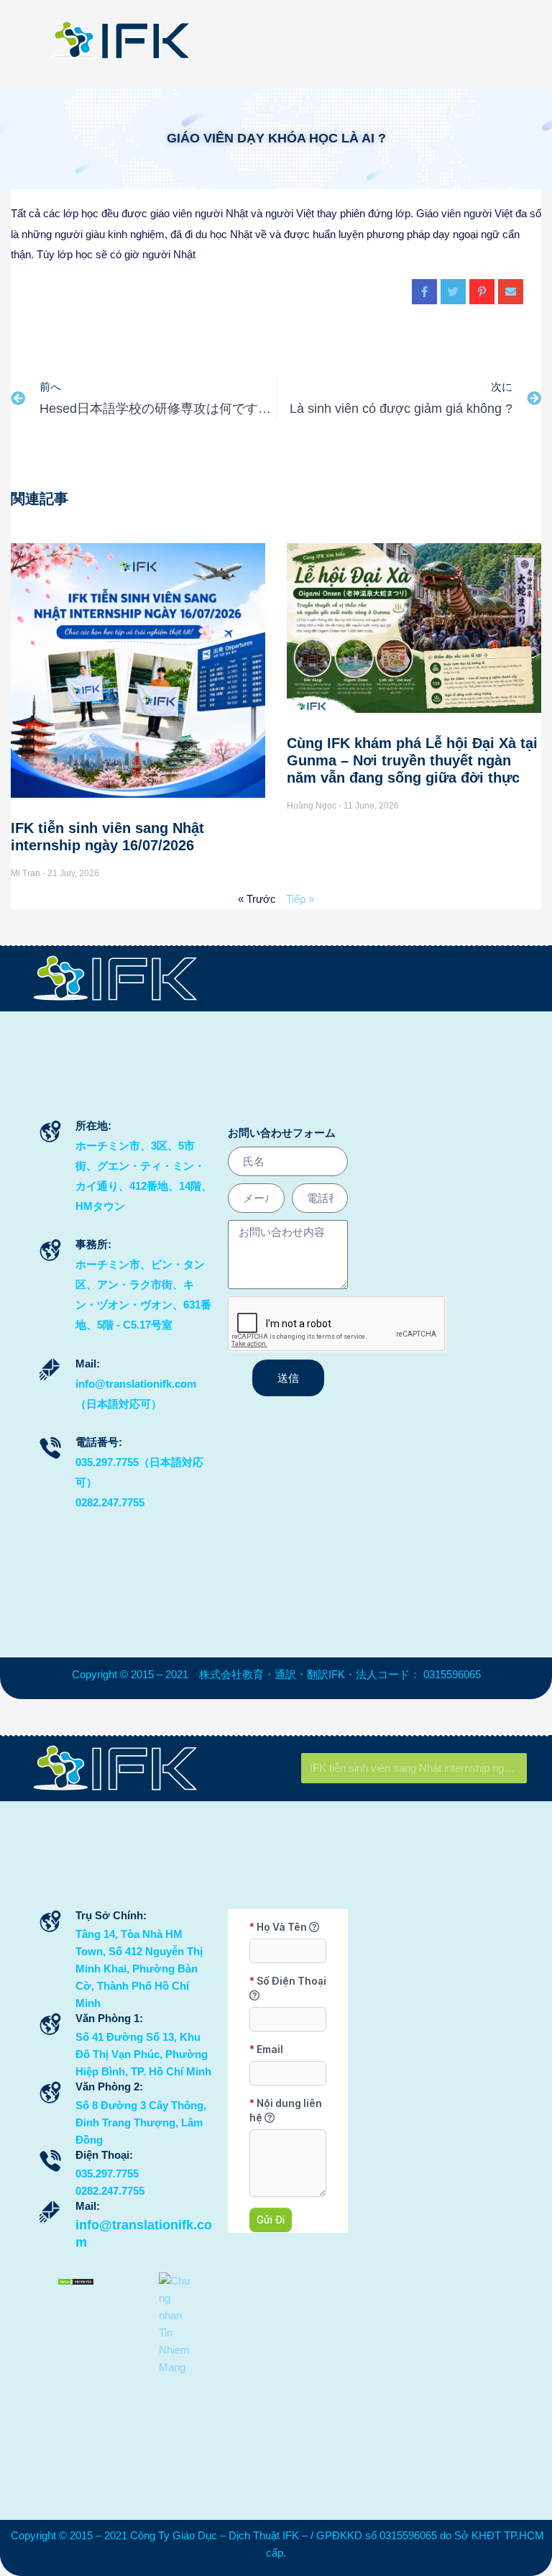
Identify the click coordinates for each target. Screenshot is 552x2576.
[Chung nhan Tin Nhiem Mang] (177, 2323)
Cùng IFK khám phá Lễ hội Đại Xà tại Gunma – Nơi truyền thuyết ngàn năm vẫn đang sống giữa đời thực (412, 760)
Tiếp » (300, 899)
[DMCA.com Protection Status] (76, 2281)
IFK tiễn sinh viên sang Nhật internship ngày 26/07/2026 (418, 1768)
